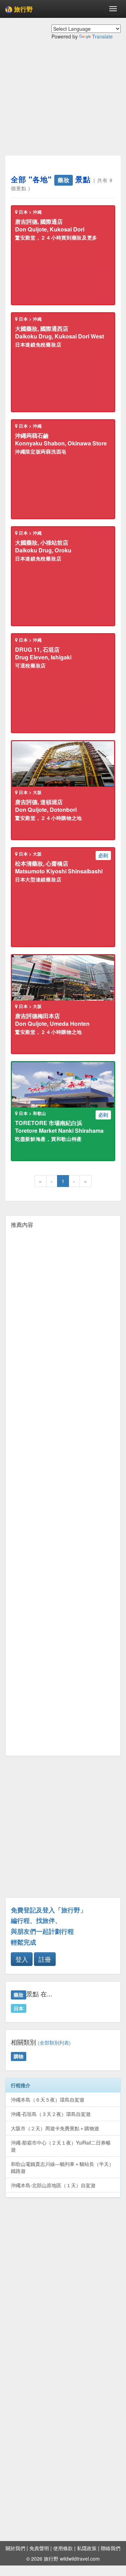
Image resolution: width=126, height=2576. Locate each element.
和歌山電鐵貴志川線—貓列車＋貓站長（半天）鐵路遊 (62, 2167)
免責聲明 (39, 2548)
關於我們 (15, 2548)
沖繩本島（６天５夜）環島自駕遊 (48, 2099)
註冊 (45, 1959)
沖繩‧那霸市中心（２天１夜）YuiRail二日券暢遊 (61, 2146)
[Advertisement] (63, 103)
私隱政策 (87, 2548)
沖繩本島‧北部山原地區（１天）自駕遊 (53, 2185)
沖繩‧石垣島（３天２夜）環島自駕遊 (51, 2114)
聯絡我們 (111, 2548)
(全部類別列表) (54, 2043)
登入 (22, 1959)
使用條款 (63, 2548)
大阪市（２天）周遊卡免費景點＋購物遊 (55, 2128)
